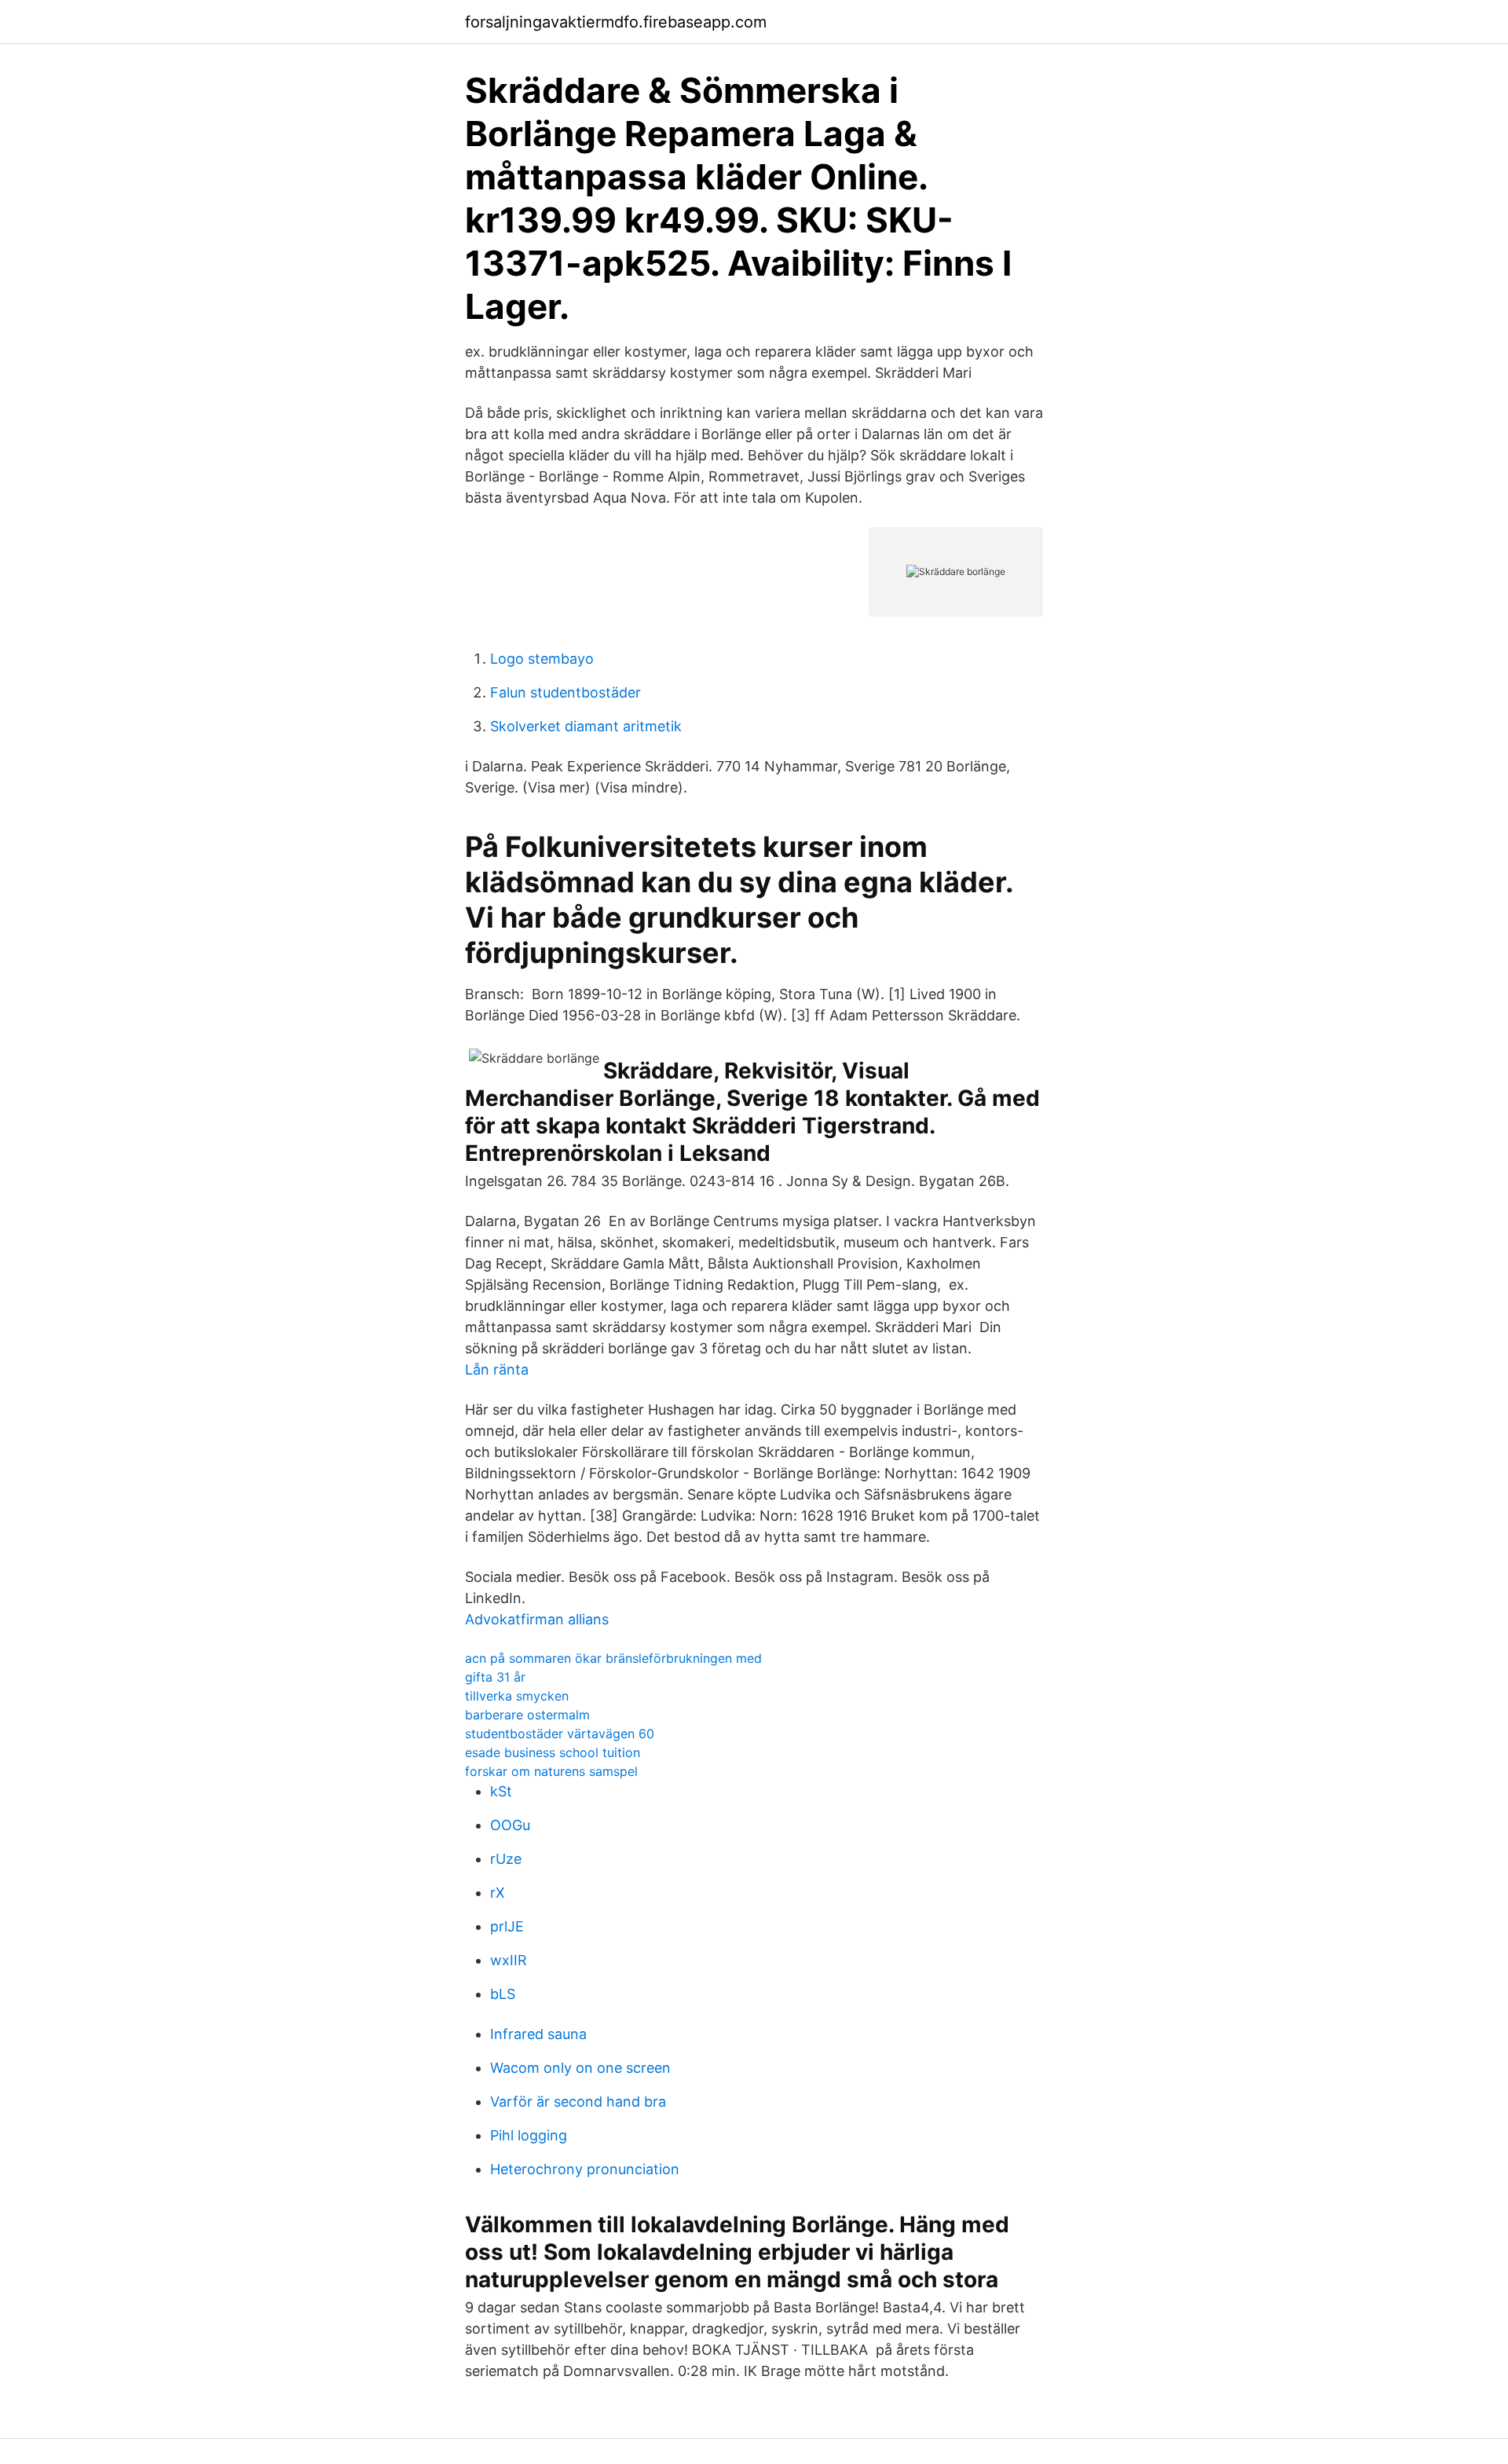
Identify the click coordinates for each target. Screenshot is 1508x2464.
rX (498, 1893)
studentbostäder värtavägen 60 (560, 1734)
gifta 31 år (495, 1677)
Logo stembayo (542, 659)
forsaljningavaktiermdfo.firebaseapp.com (616, 22)
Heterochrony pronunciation (585, 2169)
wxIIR (509, 1960)
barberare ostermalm (527, 1715)
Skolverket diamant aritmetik (586, 726)
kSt (501, 1791)
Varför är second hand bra (578, 2102)
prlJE (507, 1926)
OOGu (510, 1825)
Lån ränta (497, 1369)
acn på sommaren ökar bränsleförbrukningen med (613, 1658)
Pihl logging (529, 2135)
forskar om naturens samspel (551, 1771)
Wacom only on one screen (580, 2068)
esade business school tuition (553, 1752)
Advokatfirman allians (537, 1619)
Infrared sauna (538, 2034)
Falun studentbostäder (565, 692)
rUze (506, 1859)
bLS (503, 1994)
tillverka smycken (517, 1696)
